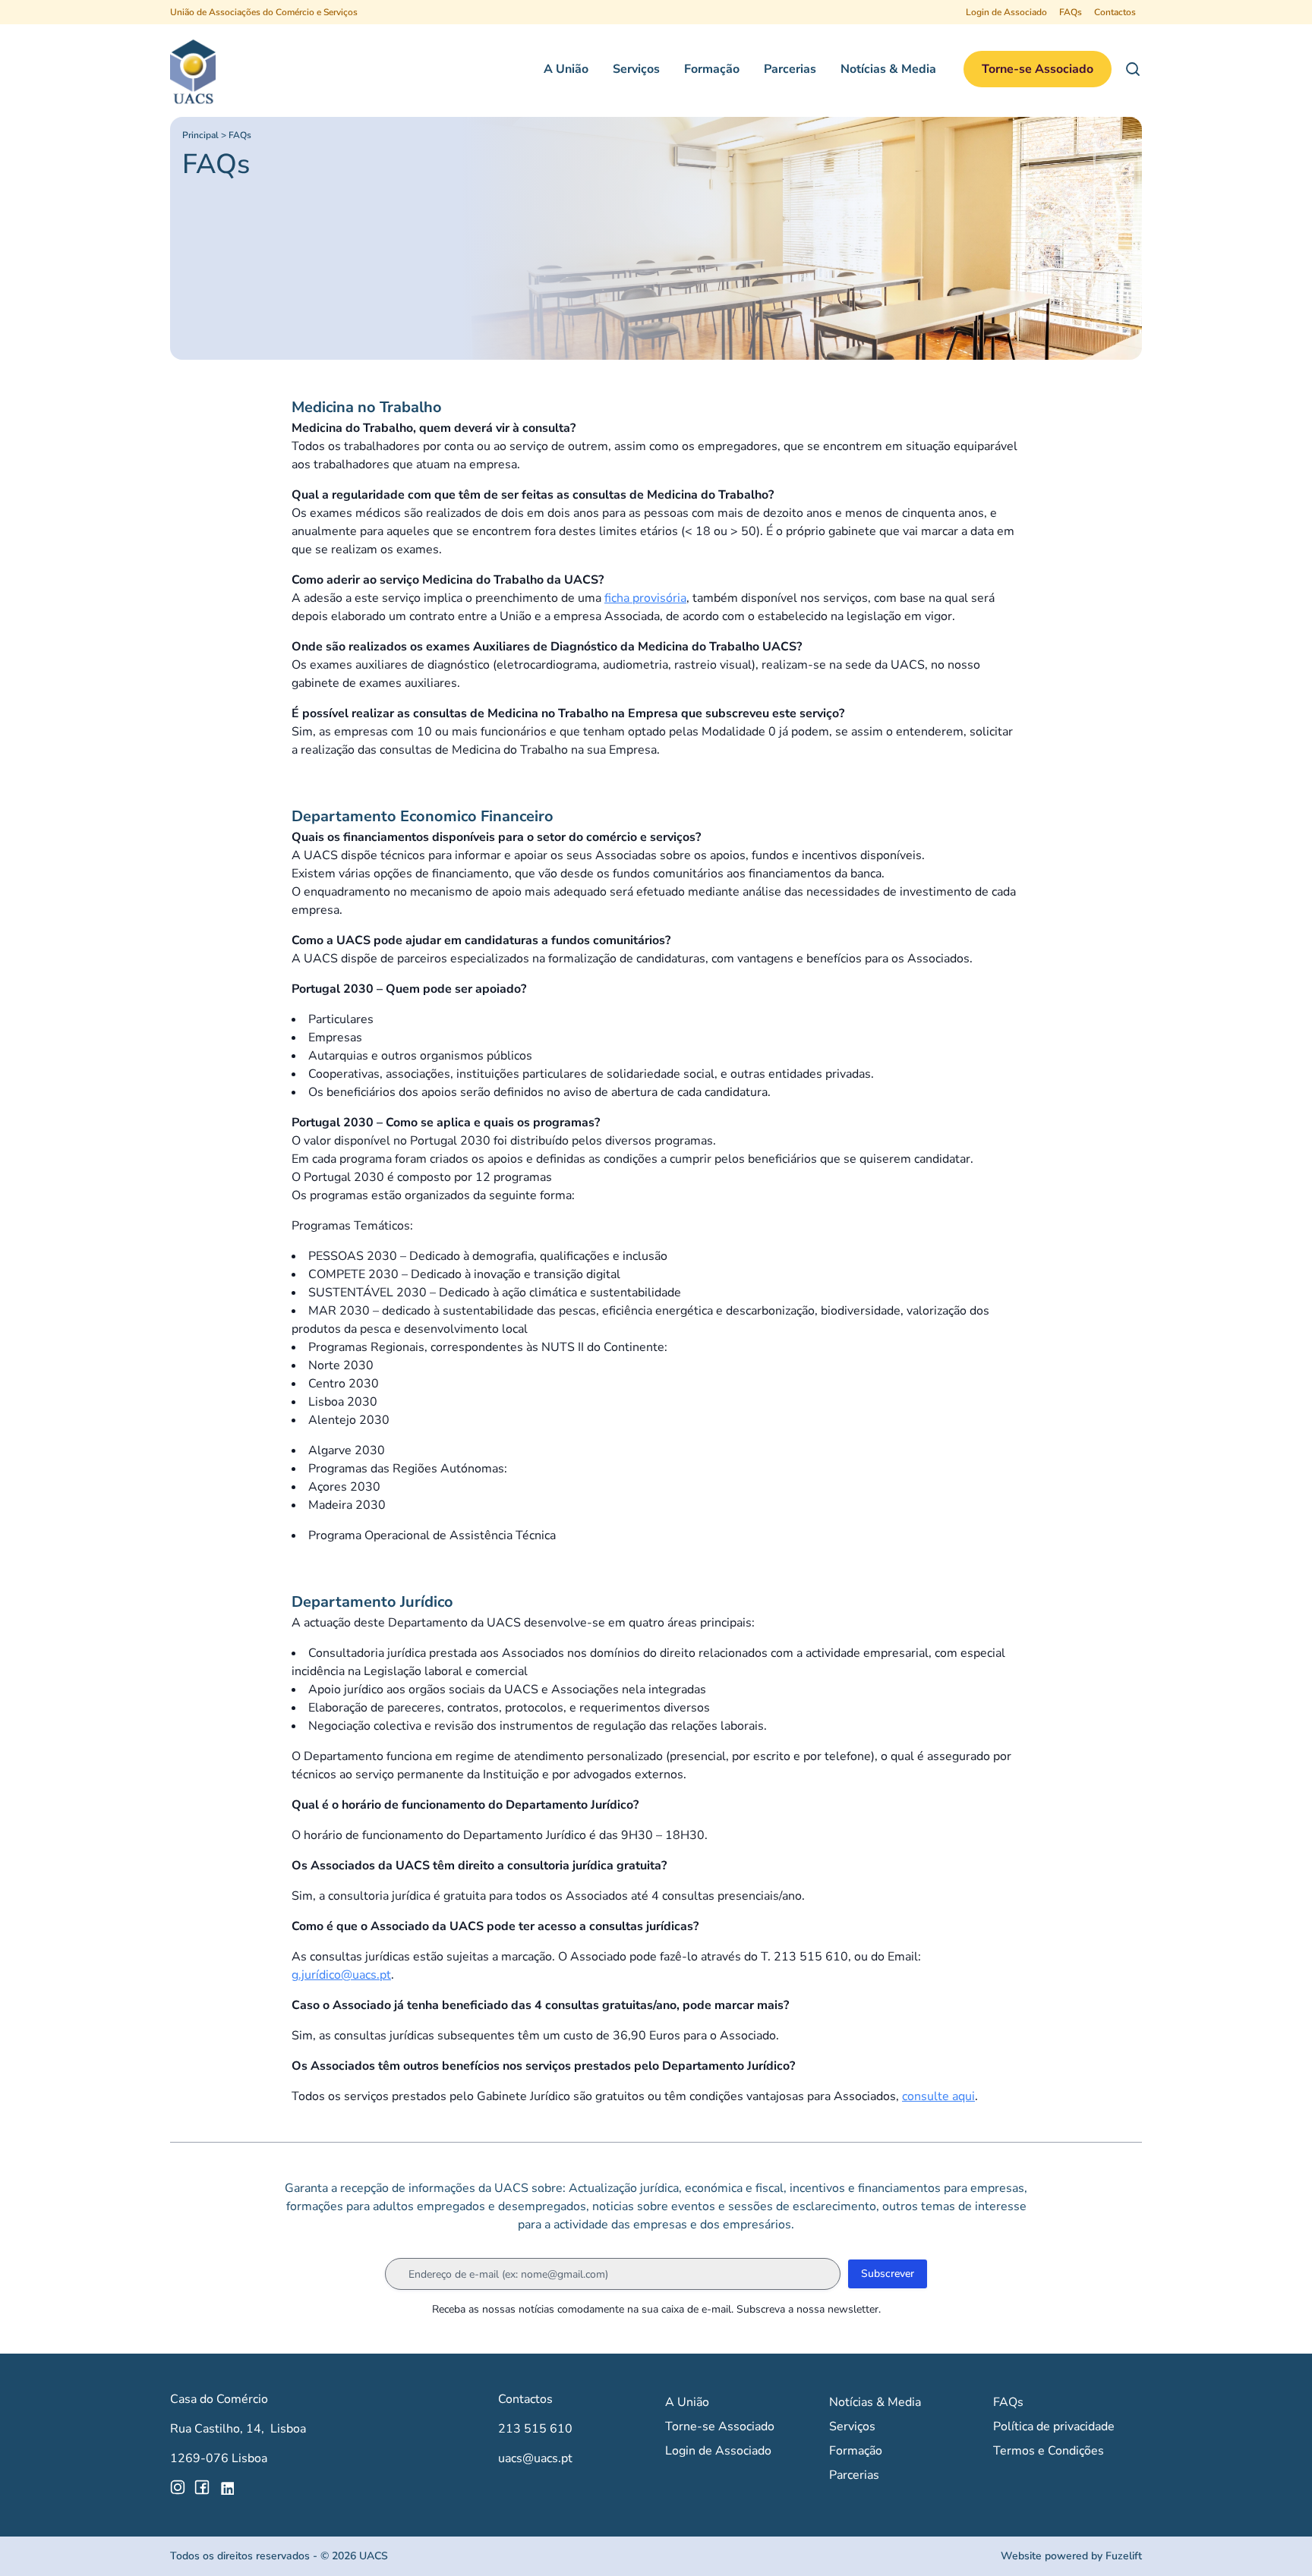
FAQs (1071, 12)
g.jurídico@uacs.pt (341, 1975)
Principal (200, 135)
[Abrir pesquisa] (1133, 69)
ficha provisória (645, 598)
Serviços (636, 69)
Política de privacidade (1054, 2426)
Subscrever (888, 2274)
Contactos (1115, 12)
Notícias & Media (888, 69)
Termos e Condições (1049, 2451)
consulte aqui (938, 2096)
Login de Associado (1006, 12)
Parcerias (790, 69)
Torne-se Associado (1038, 69)
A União (566, 69)
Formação (712, 69)
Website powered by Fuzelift (1071, 2556)
